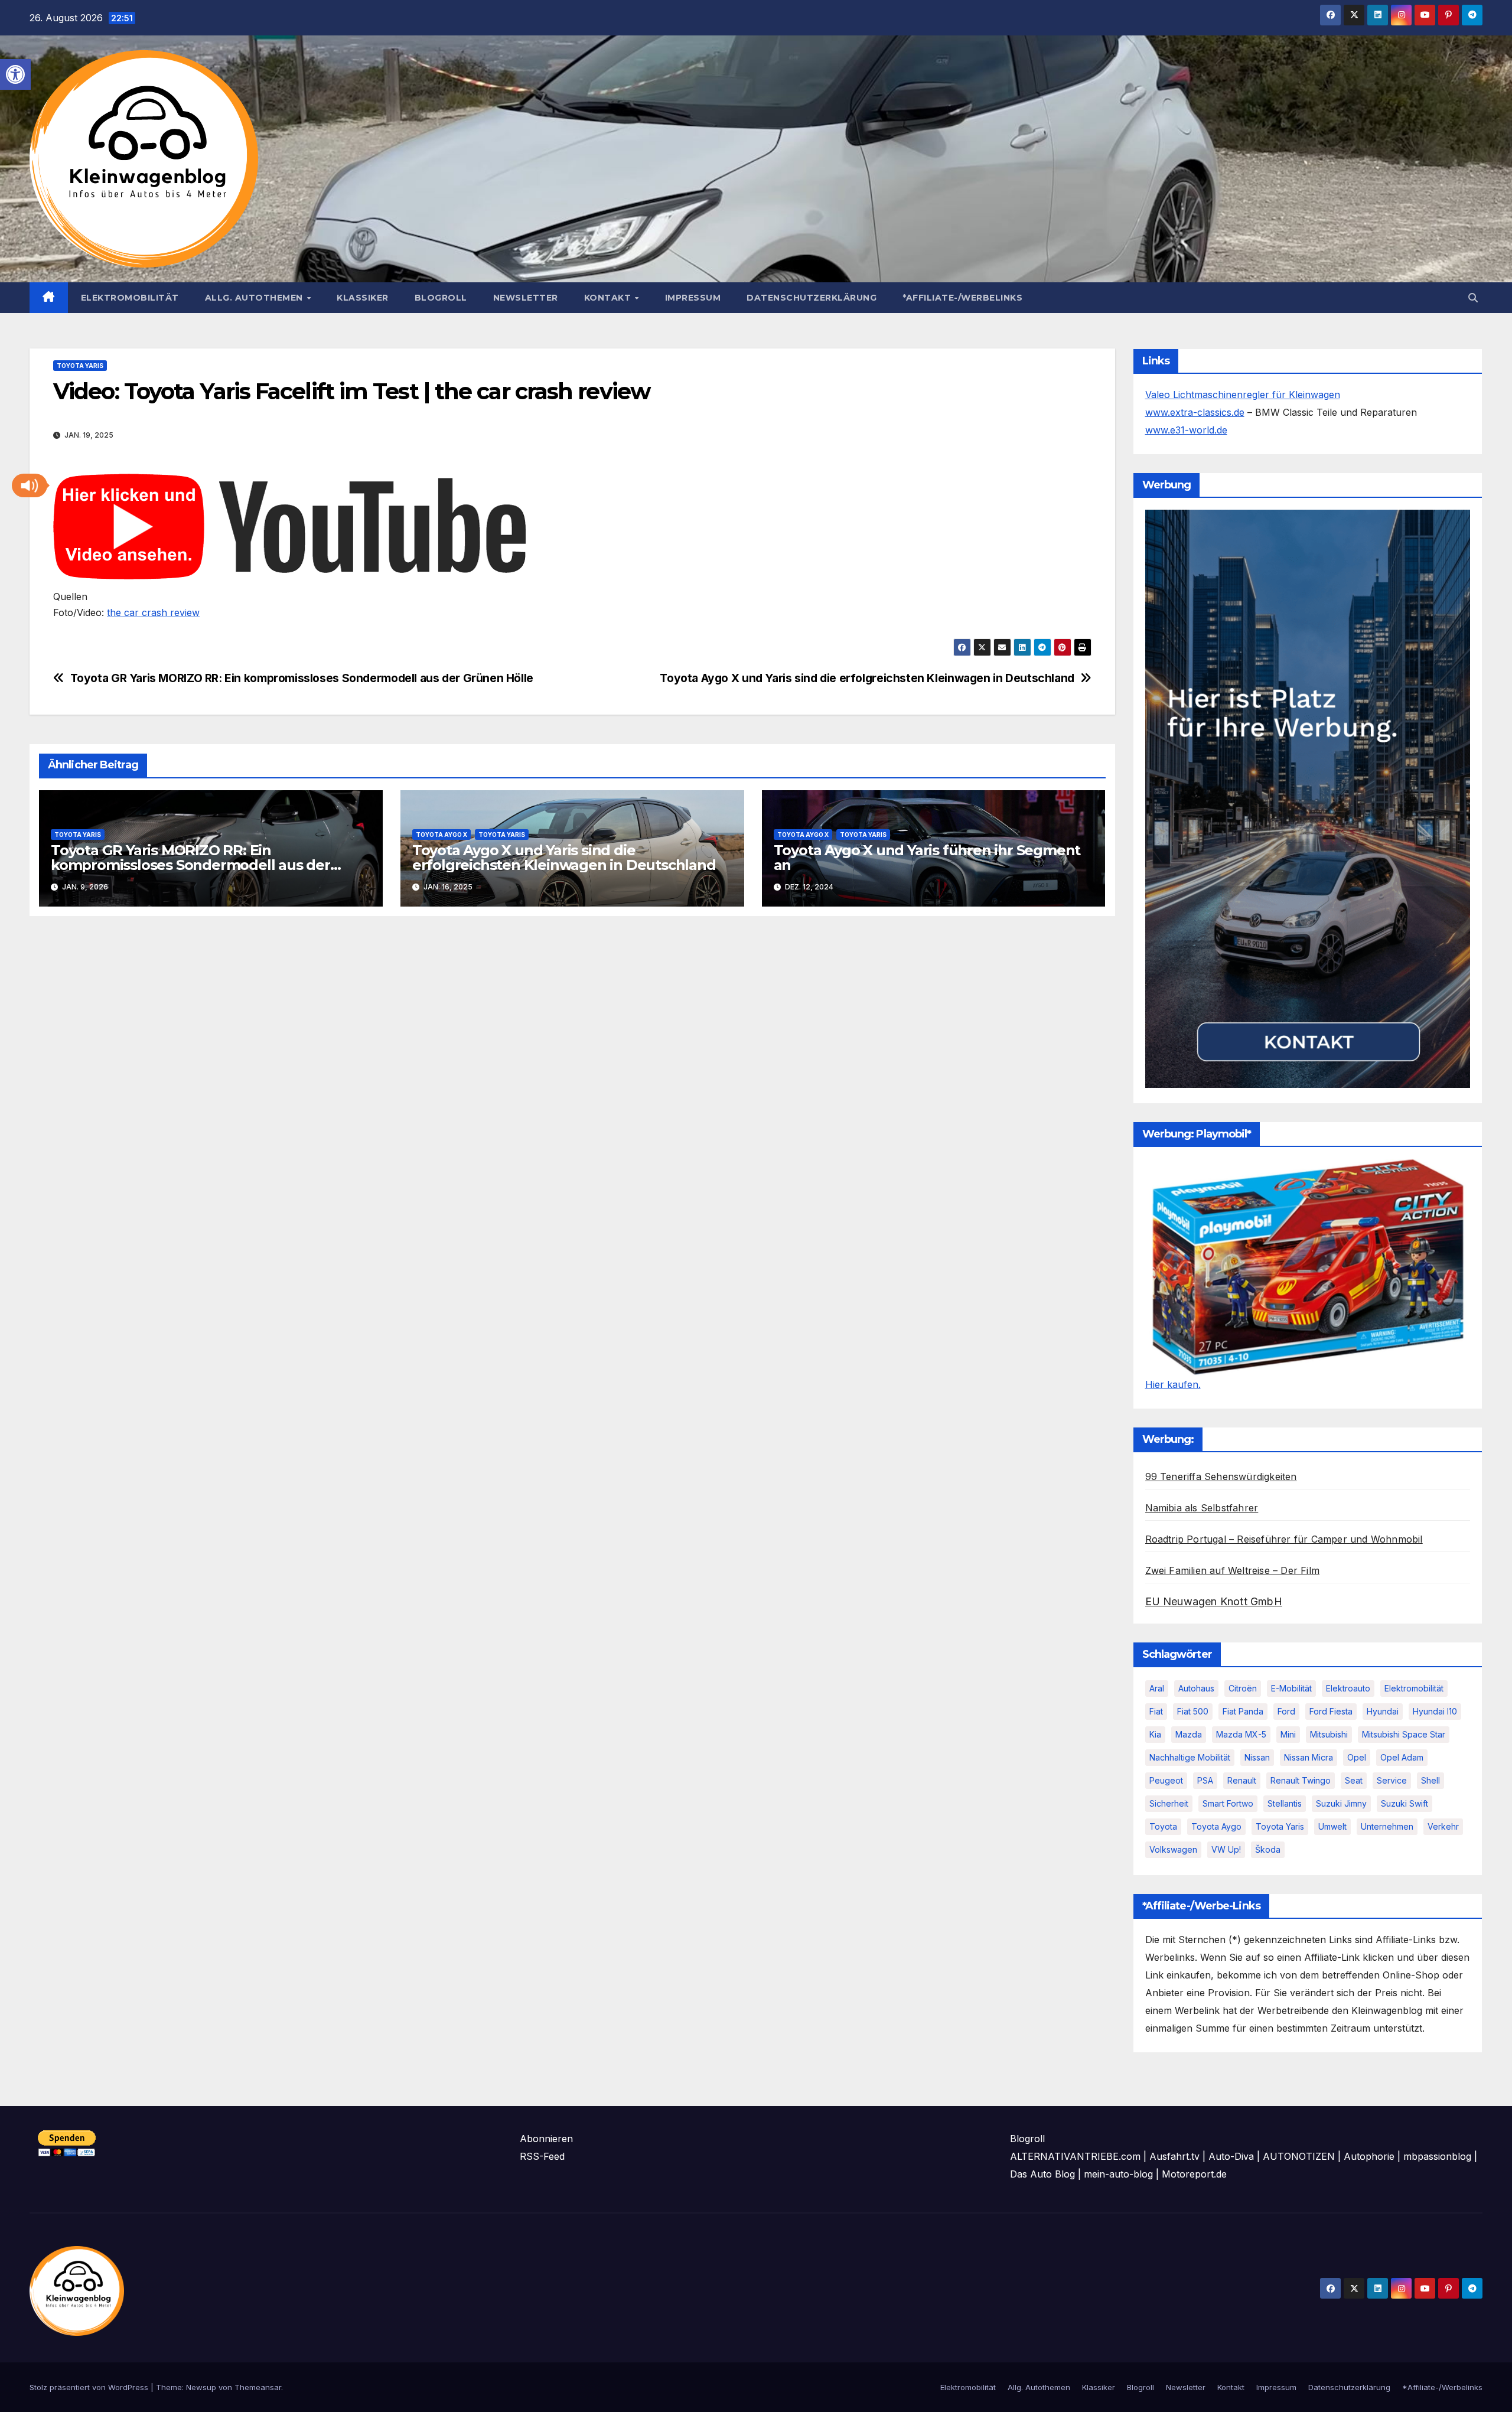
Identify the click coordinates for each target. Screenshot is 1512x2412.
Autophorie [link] (1369, 2156)
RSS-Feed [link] (542, 2156)
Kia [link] (1155, 1734)
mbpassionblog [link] (1437, 2156)
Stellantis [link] (1285, 1803)
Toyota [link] (1163, 1826)
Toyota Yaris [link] (80, 366)
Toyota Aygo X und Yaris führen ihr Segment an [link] (927, 858)
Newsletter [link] (526, 298)
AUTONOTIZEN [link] (1299, 2156)
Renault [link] (1242, 1780)
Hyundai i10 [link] (1435, 1711)
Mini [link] (1288, 1734)
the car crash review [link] (153, 612)
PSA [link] (1205, 1780)
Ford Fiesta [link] (1331, 1711)
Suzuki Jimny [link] (1341, 1803)
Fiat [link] (1156, 1711)
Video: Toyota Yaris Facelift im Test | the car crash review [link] (354, 391)
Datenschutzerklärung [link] (812, 298)
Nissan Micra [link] (1309, 1757)
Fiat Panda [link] (1243, 1711)
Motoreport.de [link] (1194, 2174)
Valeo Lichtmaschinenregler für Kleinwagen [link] (1243, 395)
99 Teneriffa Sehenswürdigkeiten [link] (1221, 1476)
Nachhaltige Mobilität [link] (1190, 1757)
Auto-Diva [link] (1231, 2156)
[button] (30, 485)
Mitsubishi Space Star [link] (1404, 1734)
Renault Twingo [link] (1301, 1780)
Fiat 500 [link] (1193, 1711)
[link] (15, 74)
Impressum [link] (693, 298)
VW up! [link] (1226, 1849)
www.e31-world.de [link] (1186, 430)
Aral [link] (1157, 1688)
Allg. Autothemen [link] (255, 298)
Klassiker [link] (363, 298)
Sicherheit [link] (1169, 1803)
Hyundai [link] (1383, 1711)
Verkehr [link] (1443, 1826)
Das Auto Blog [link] (1042, 2174)
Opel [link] (1357, 1757)
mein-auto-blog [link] (1118, 2174)
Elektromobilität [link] (130, 298)
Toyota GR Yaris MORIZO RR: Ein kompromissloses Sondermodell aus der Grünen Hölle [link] (302, 678)
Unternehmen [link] (1387, 1826)
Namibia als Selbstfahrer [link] (1202, 1508)
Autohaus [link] (1196, 1688)
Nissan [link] (1257, 1757)
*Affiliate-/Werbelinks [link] (962, 298)
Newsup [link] (201, 2387)
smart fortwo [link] (1228, 1803)
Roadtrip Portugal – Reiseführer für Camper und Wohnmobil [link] (1284, 1539)
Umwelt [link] (1332, 1826)
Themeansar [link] (258, 2387)
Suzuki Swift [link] (1405, 1803)
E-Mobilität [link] (1291, 1688)
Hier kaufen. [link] (1173, 1384)
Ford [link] (1286, 1711)
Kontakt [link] (609, 298)
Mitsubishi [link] (1329, 1734)
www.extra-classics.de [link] (1195, 412)
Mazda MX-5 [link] (1241, 1734)
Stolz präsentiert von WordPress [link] (90, 2387)
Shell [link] (1430, 1780)
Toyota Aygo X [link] (441, 835)
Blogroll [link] (441, 298)
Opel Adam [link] (1402, 1757)
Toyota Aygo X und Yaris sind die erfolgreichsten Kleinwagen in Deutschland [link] (867, 678)
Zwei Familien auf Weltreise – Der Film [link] (1233, 1570)
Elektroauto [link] (1348, 1688)
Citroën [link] (1243, 1688)
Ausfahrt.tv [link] (1174, 2156)
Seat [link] (1354, 1780)
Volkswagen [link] (1173, 1849)
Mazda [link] (1189, 1734)
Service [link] (1392, 1780)
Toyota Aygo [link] (1216, 1826)
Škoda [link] (1268, 1849)
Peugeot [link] (1166, 1780)
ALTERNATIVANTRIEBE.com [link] (1075, 2156)
